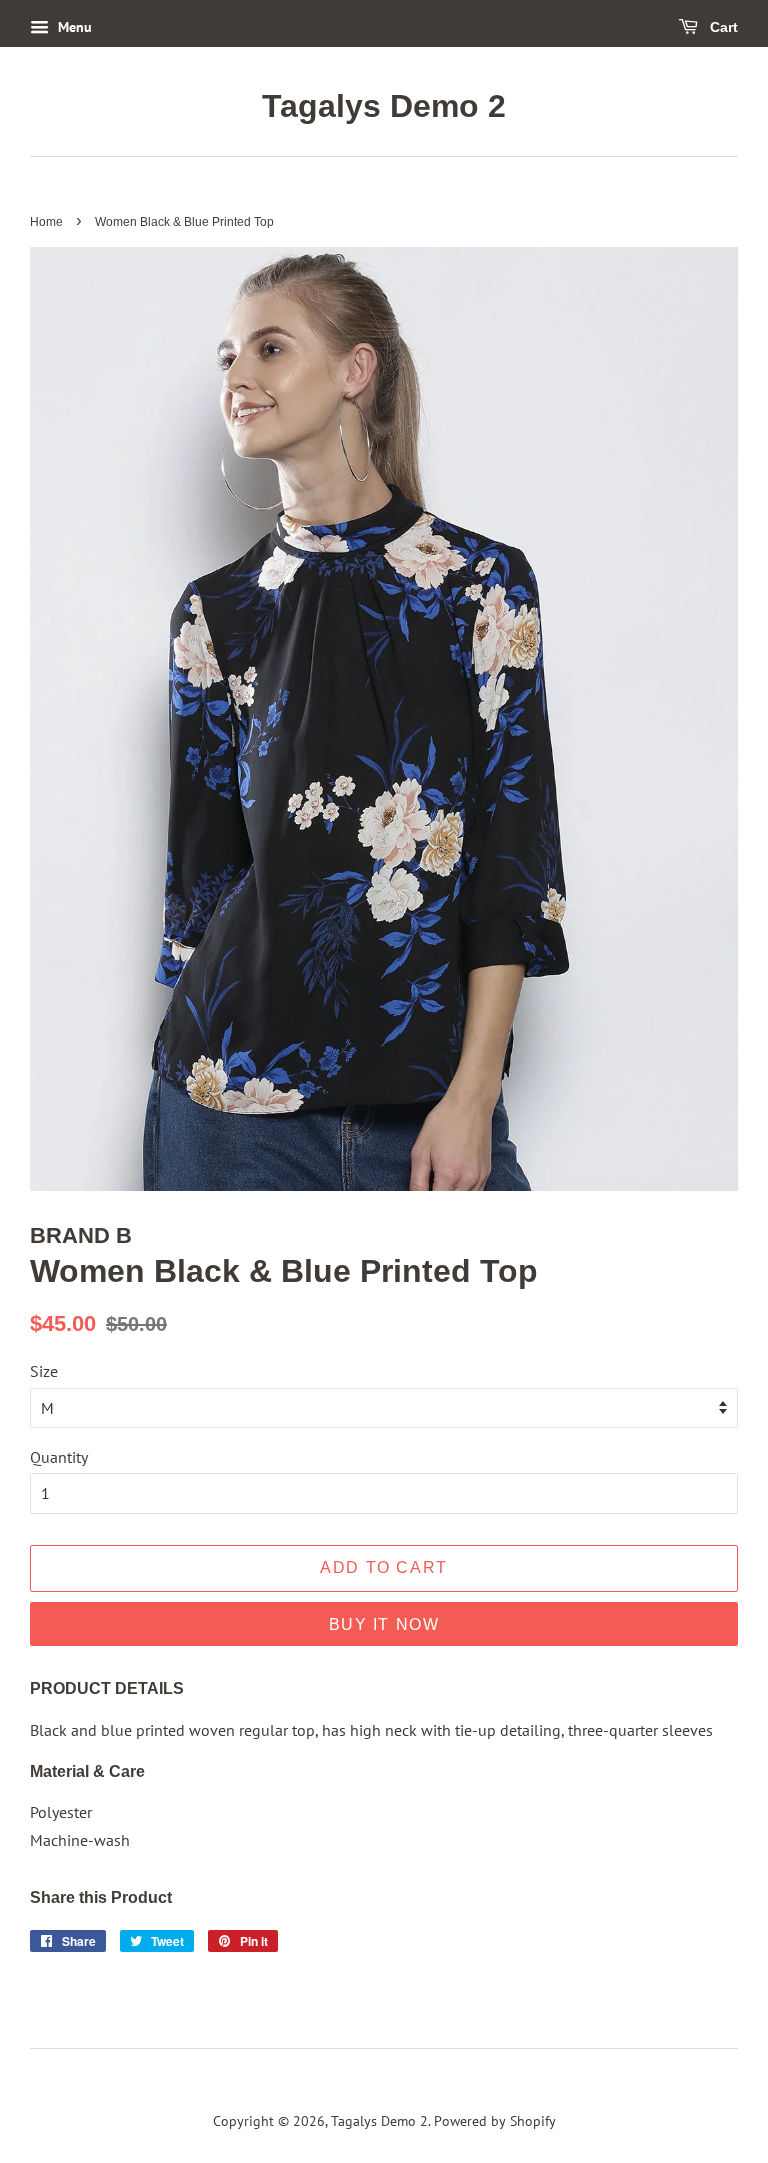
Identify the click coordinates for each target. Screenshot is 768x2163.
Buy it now (384, 1624)
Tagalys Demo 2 (384, 106)
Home (46, 222)
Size (44, 1371)
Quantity (59, 1457)
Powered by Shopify (495, 2121)
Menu (73, 27)
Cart (722, 27)
